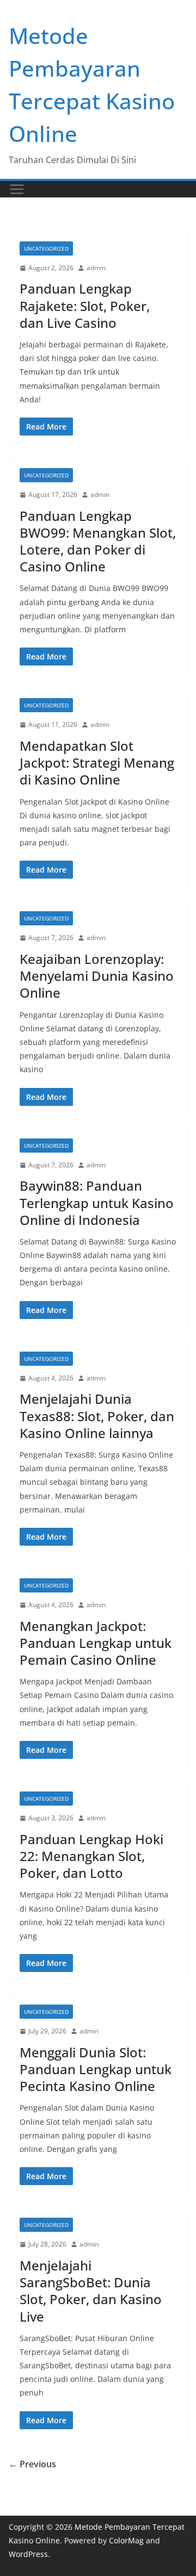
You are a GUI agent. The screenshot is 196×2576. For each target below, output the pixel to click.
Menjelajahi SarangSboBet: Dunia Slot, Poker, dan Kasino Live (91, 2291)
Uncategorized (46, 248)
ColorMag (126, 2540)
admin (96, 268)
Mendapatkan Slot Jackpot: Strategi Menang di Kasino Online (97, 763)
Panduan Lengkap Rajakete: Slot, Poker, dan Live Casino (85, 305)
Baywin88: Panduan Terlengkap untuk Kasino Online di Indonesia (97, 1202)
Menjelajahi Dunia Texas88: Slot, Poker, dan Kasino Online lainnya (97, 1415)
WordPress (28, 2554)
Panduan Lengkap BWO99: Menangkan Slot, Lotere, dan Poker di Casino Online (98, 541)
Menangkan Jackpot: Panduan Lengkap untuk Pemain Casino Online (96, 1643)
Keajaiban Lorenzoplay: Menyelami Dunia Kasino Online (97, 976)
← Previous (32, 2464)
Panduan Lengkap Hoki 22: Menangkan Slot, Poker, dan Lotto (91, 1856)
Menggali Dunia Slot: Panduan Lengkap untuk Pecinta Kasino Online (96, 2069)
